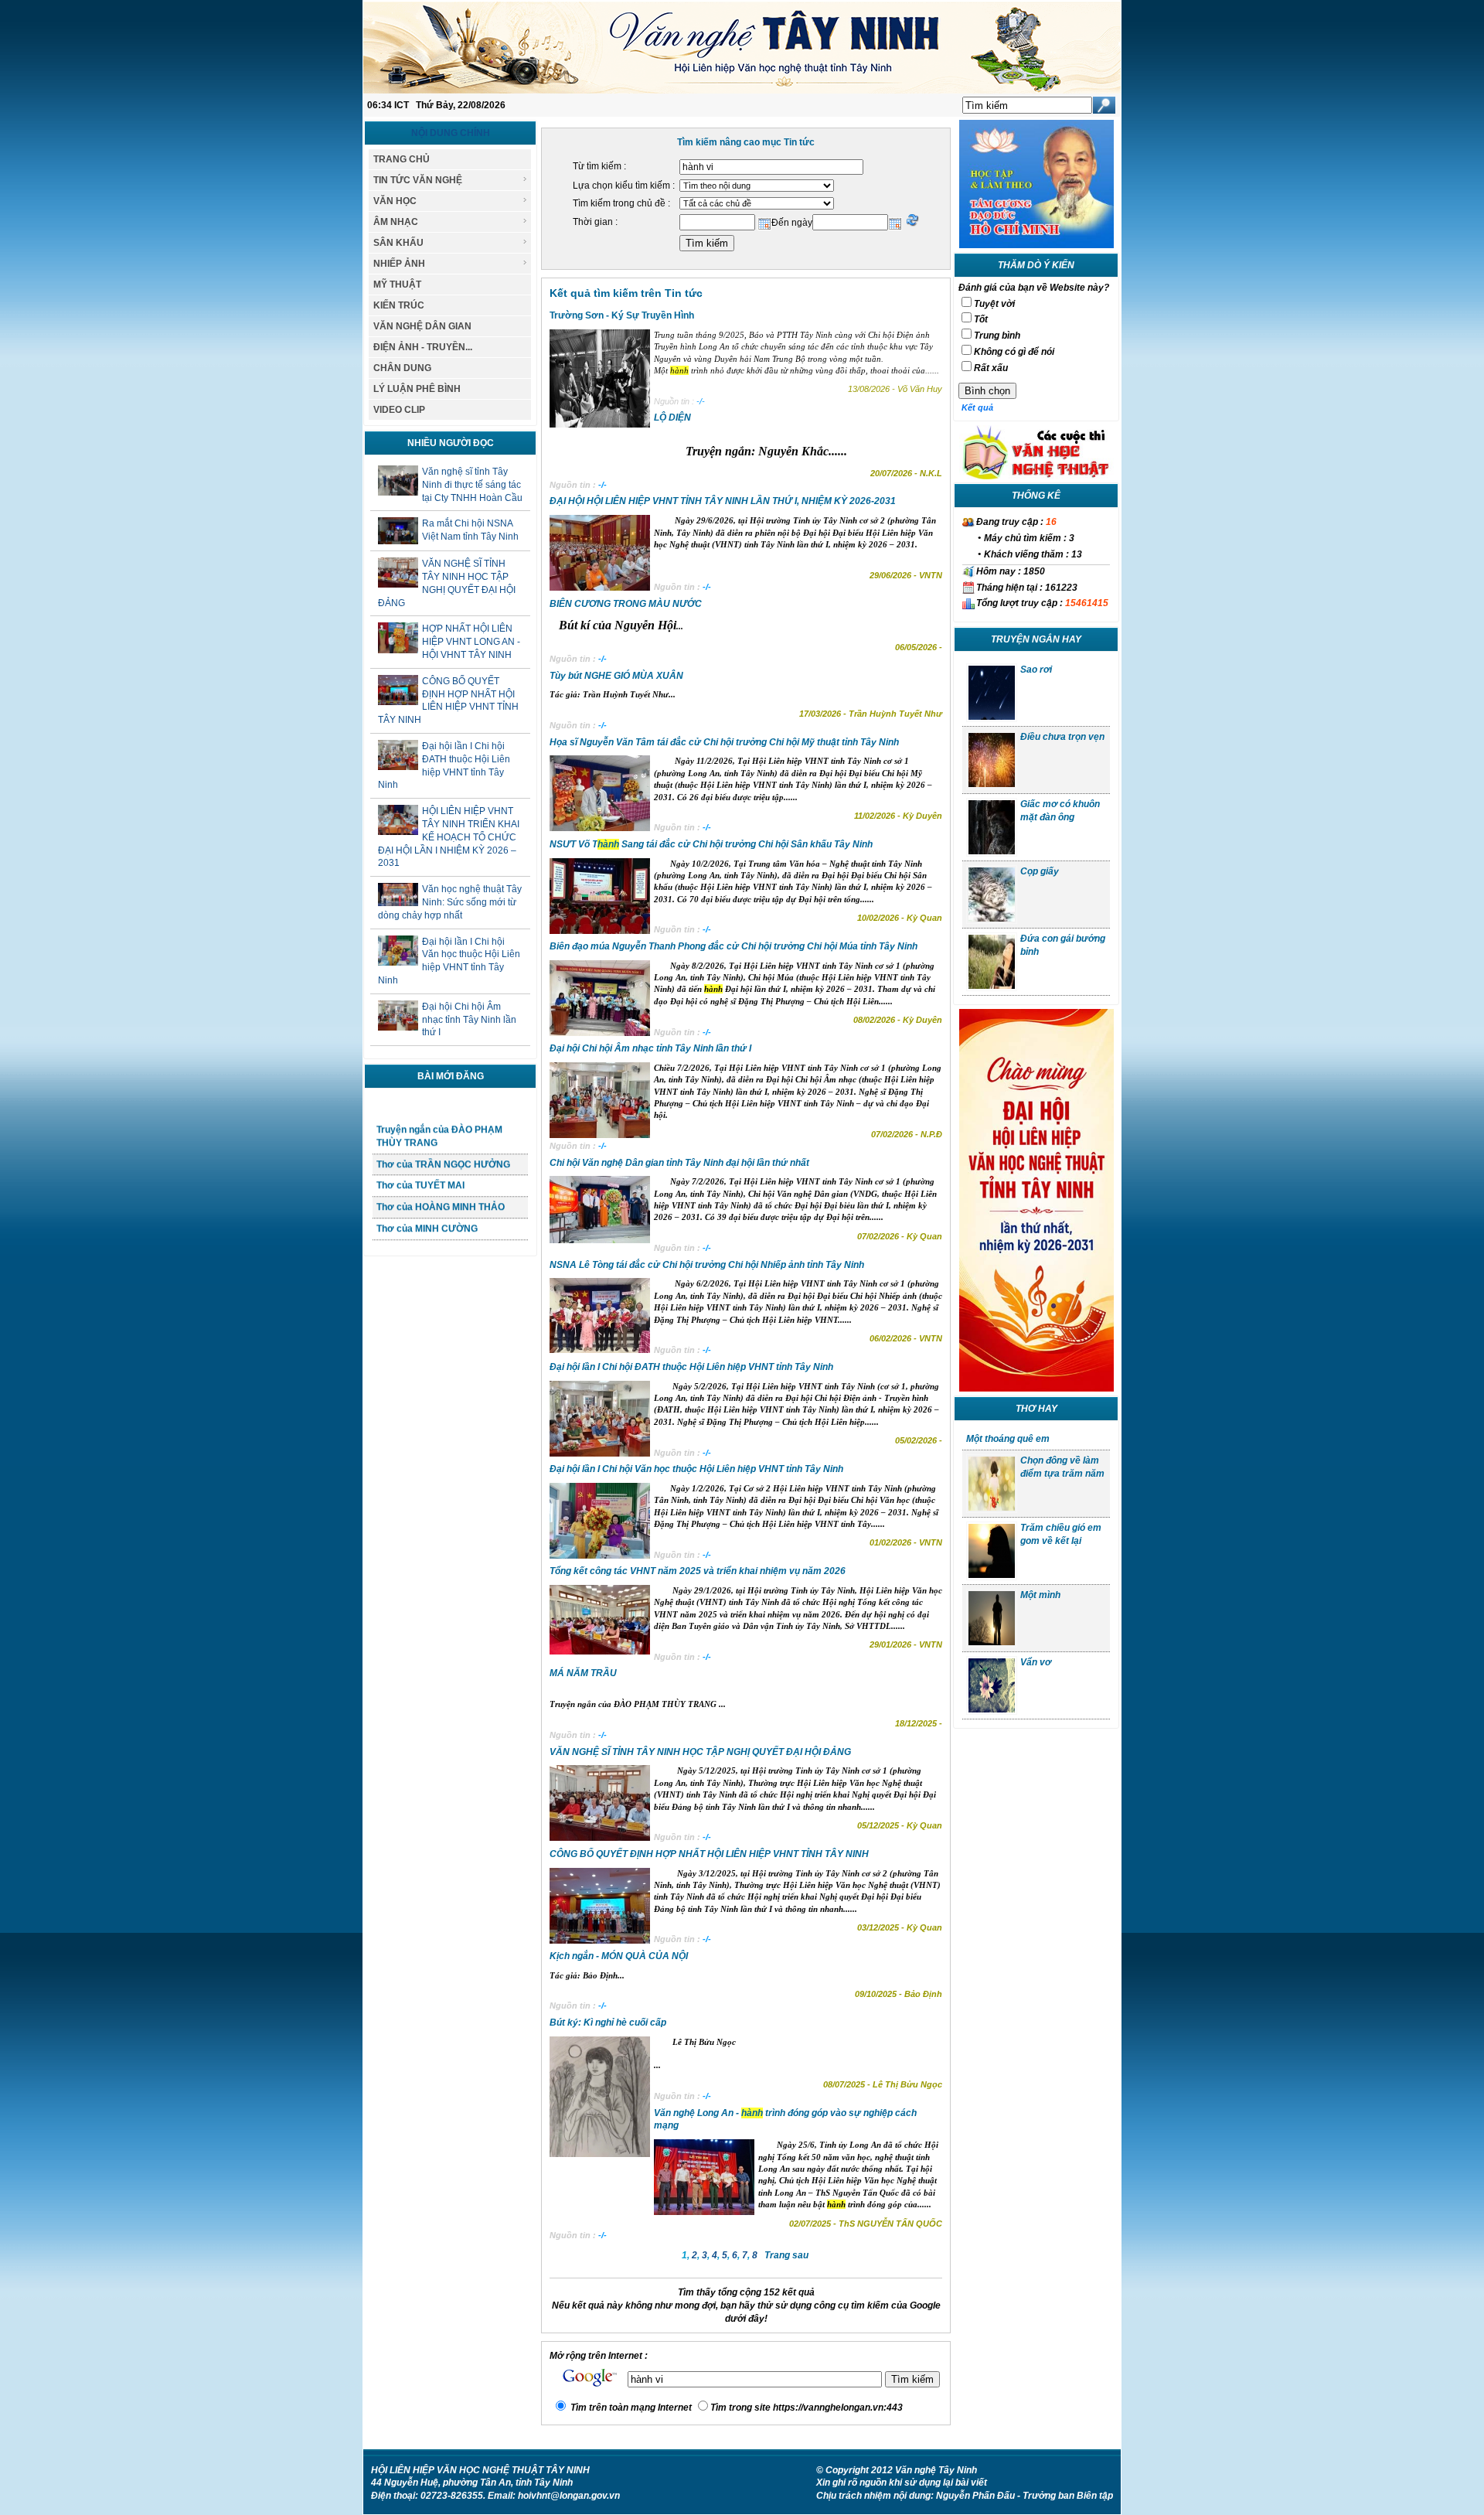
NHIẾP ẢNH (399, 264)
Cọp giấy (1040, 871)
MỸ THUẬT (397, 285)
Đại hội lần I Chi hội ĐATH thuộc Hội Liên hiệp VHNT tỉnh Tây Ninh (691, 1367)
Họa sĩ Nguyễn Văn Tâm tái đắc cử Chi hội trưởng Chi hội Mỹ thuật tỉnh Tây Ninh (724, 742)
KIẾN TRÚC (399, 305)
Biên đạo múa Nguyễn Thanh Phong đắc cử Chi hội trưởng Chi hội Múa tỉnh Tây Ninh (733, 946)
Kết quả (977, 407)
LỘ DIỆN (672, 417)
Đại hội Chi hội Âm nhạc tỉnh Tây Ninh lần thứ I (469, 1020)
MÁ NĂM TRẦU (583, 1673)
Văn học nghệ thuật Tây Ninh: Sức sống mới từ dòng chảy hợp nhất (450, 902)
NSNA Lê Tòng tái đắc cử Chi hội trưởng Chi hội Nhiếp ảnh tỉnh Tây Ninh (707, 1265)
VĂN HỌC (395, 201)
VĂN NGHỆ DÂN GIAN (422, 326)
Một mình (1040, 1595)
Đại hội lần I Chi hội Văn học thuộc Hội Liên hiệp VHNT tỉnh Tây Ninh (696, 1469)
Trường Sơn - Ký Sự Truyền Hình (622, 315)
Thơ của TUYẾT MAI (420, 1164)
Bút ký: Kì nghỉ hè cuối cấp (608, 2023)
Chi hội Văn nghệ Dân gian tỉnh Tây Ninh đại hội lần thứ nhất (679, 1163)
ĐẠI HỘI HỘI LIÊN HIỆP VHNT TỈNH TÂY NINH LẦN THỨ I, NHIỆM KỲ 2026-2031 (723, 501)
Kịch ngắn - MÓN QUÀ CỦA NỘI (619, 1956)
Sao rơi (1036, 670)
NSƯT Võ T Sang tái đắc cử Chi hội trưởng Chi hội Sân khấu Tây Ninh (711, 844)
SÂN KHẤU (398, 243)
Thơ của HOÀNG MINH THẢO (441, 1186)
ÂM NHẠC (396, 222)
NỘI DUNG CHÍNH (451, 133)
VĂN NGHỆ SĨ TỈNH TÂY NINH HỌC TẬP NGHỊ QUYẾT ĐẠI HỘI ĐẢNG (700, 1752)
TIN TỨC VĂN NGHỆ (418, 180)
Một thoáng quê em (1008, 1439)
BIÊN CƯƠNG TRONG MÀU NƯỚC (626, 604)
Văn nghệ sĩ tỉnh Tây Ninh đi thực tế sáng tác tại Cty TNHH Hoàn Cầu (472, 485)
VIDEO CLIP (399, 410)
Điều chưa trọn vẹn (1062, 737)
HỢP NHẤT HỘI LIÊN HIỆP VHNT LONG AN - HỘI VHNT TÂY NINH (471, 642)
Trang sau (786, 2255)
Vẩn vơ (1036, 1662)
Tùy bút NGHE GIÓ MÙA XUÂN (616, 676)
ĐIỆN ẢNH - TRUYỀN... (423, 347)
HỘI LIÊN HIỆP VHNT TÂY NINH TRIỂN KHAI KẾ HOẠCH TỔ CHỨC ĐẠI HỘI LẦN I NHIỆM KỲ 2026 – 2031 (449, 837)
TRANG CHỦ (402, 159)
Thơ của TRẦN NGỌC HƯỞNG (443, 1143)
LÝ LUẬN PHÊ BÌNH (417, 389)
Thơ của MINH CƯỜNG (427, 1208)
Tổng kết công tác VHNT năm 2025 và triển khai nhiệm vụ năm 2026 (698, 1571)
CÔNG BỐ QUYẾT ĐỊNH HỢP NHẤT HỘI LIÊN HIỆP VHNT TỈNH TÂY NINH (709, 1854)
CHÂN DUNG (402, 368)
